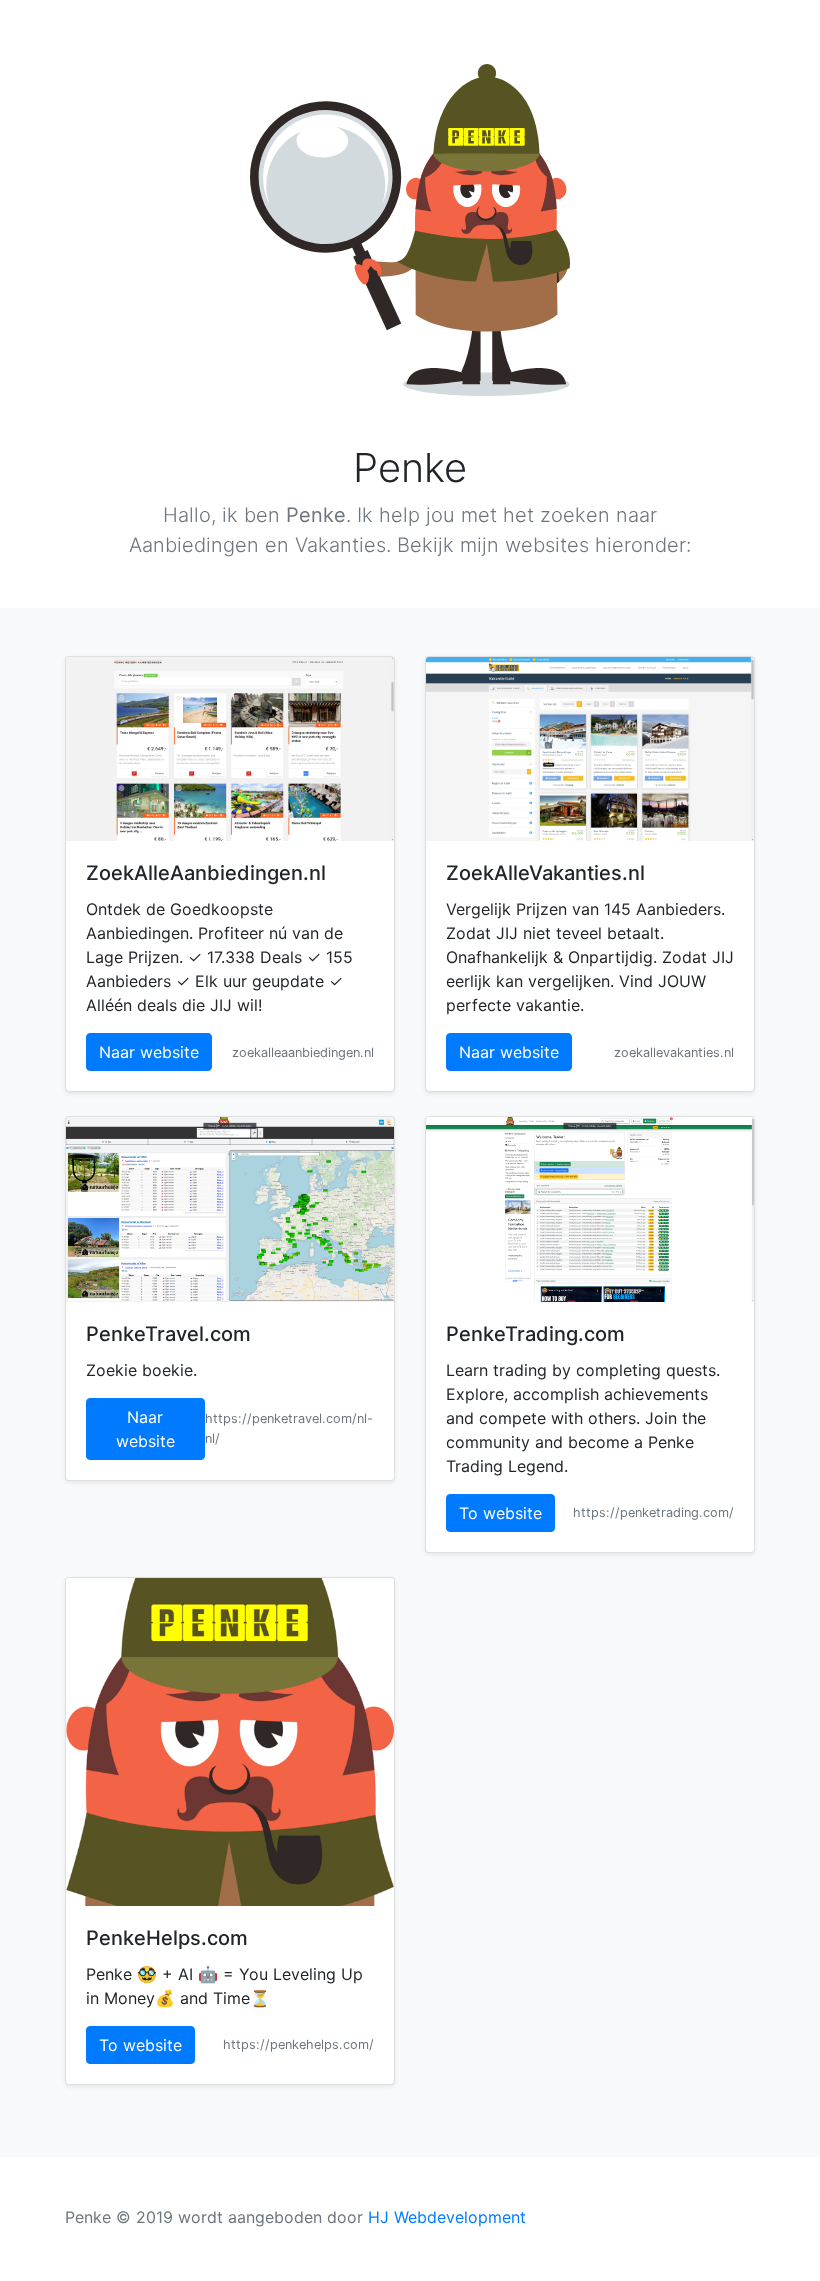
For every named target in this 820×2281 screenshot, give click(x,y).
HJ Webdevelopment (447, 2217)
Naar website (149, 1052)
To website (500, 1513)
